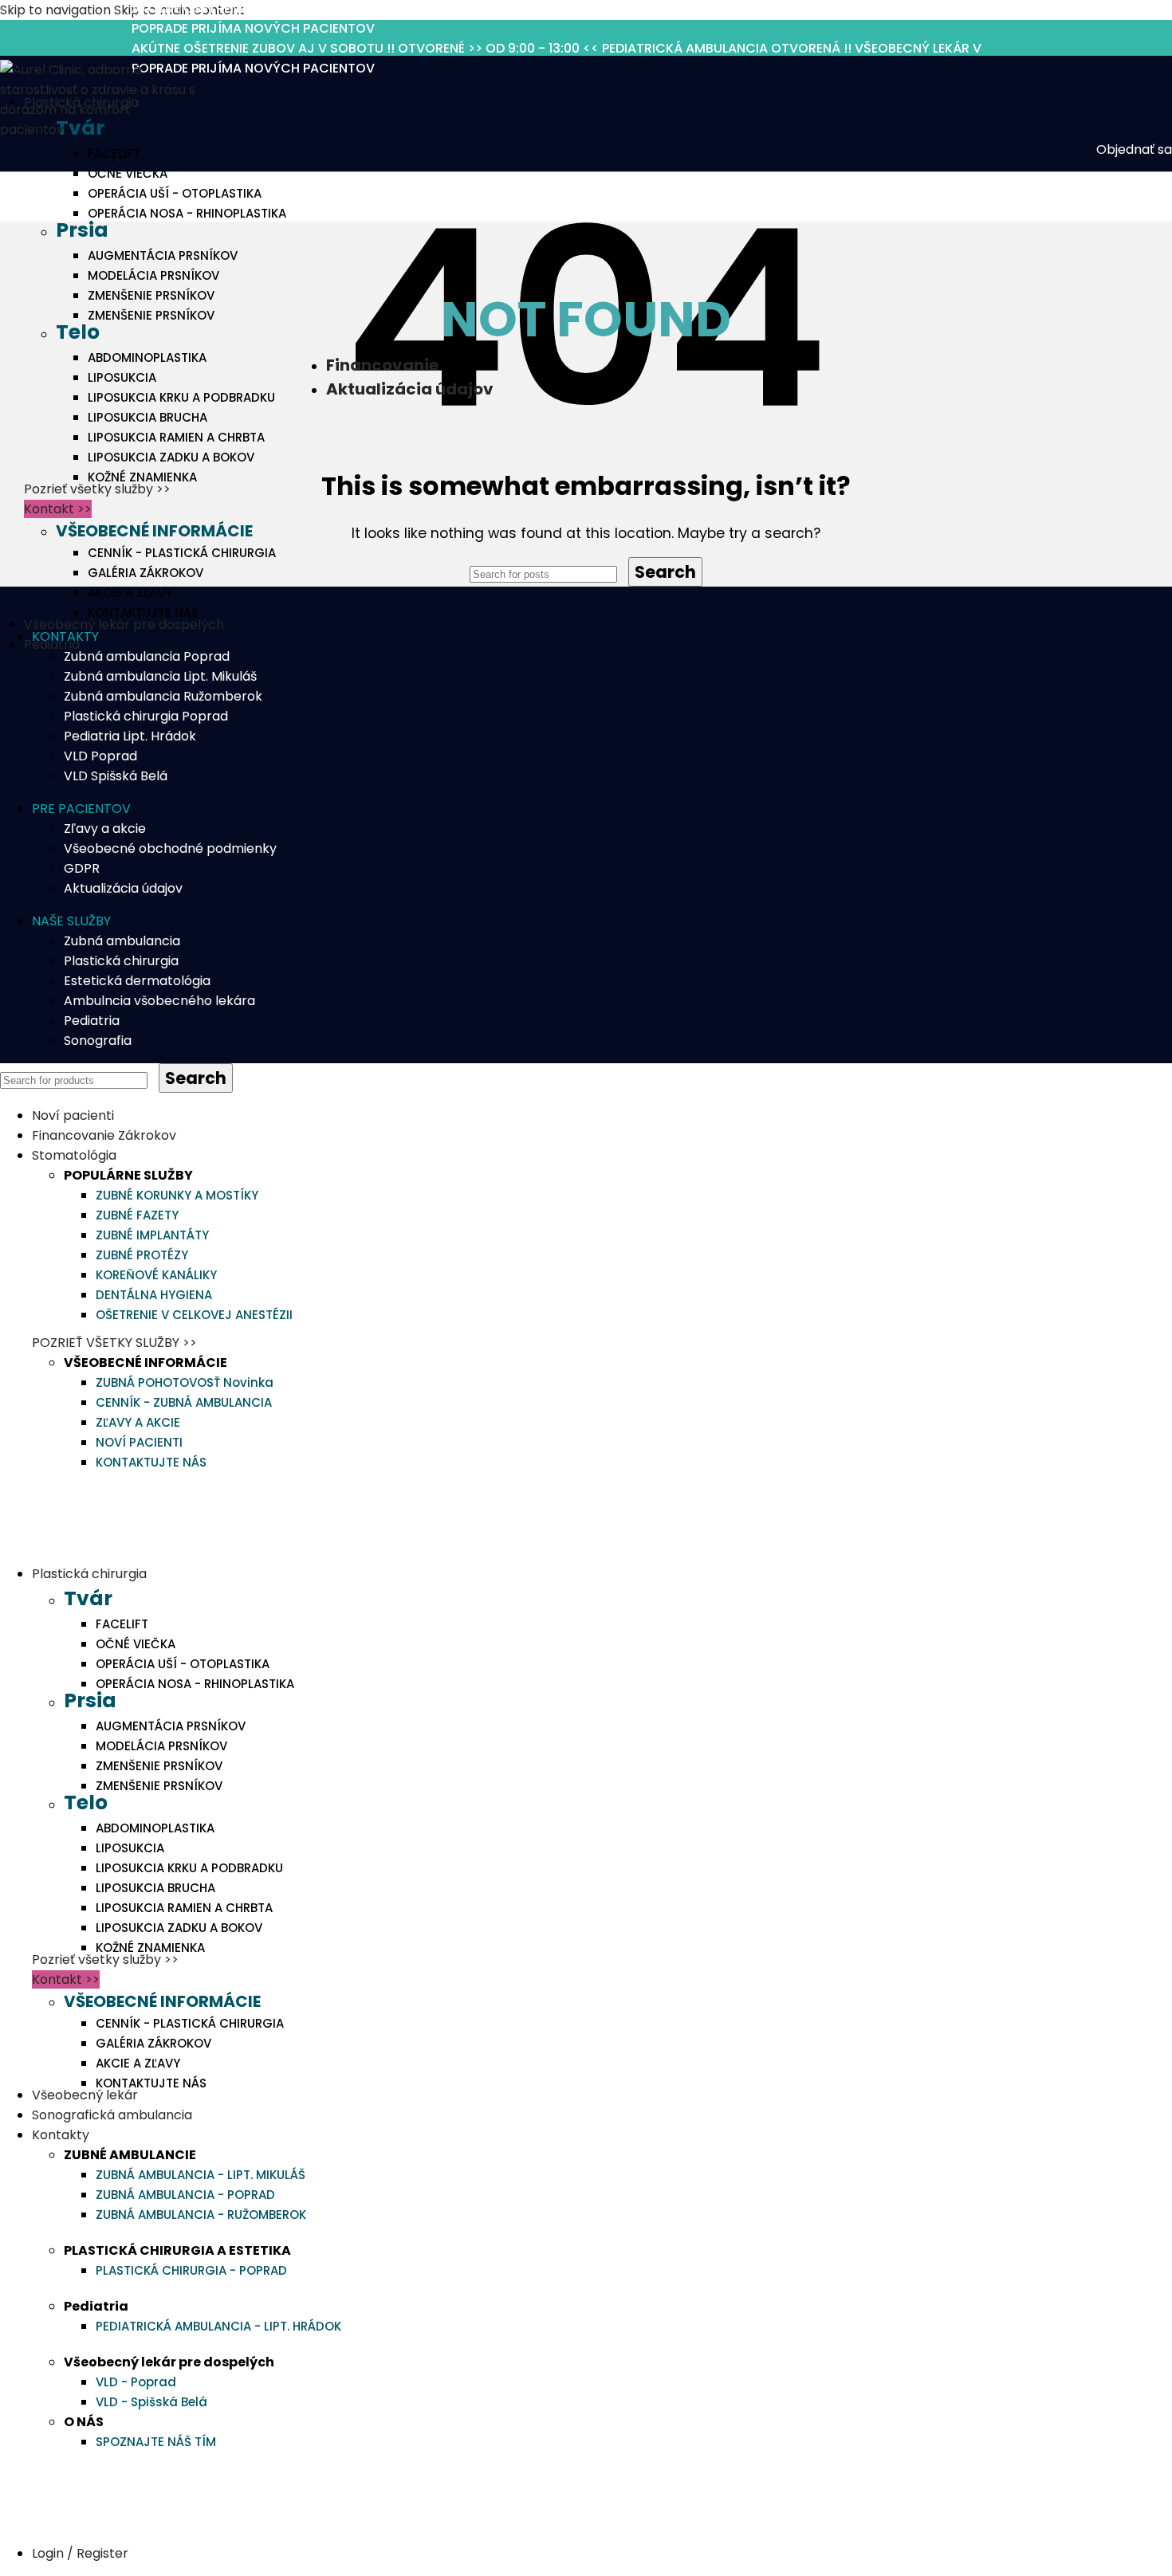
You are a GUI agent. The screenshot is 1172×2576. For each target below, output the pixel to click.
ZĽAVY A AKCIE (138, 1422)
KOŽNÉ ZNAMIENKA (142, 477)
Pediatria (92, 1021)
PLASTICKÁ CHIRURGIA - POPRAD (191, 2270)
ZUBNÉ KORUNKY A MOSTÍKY (177, 1195)
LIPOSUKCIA (122, 377)
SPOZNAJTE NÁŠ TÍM (156, 2442)
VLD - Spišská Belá (151, 2402)
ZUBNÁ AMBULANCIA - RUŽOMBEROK (201, 2215)
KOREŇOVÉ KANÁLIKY (156, 1275)
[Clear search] (624, 573)
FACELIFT (114, 153)
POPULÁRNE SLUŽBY (128, 1175)
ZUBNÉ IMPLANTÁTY (152, 1235)
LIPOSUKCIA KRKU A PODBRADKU (181, 397)
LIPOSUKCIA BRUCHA (147, 417)
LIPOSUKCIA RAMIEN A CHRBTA (176, 437)
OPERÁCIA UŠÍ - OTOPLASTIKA (175, 193)
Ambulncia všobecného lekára (159, 1001)
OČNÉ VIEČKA (128, 173)
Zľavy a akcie (105, 829)
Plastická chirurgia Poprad (146, 716)
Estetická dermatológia (137, 981)
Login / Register (80, 2553)
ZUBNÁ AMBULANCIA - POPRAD (185, 2195)
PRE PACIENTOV (81, 809)
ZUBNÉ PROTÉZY (142, 1255)
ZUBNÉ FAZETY (137, 1215)
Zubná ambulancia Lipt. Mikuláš (160, 676)
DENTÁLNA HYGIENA (154, 1295)
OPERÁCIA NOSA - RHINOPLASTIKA (187, 213)
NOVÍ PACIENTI (139, 1442)
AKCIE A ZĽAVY (130, 593)
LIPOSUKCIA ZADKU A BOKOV (171, 457)
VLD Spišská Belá (116, 776)
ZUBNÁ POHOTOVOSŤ (185, 1382)
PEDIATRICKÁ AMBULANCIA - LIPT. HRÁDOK (218, 2326)
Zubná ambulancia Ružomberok (163, 696)
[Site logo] (100, 130)
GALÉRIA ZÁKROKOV (146, 573)
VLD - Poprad (136, 2382)
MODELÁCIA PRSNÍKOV (153, 275)
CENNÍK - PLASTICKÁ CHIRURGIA (182, 553)
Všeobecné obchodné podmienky (170, 848)
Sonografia (98, 1041)
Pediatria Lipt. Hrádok (130, 736)
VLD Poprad (100, 756)
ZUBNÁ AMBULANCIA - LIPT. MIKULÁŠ (201, 2175)
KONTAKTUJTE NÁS (143, 613)
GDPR (82, 868)
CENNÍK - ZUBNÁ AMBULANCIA (184, 1402)
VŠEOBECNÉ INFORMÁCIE (154, 531)
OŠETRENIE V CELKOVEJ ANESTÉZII (194, 1315)
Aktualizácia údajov (123, 888)
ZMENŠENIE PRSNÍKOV (151, 295)
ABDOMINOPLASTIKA (147, 357)
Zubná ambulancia (122, 941)
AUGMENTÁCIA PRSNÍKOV (163, 255)
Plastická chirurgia (121, 961)
